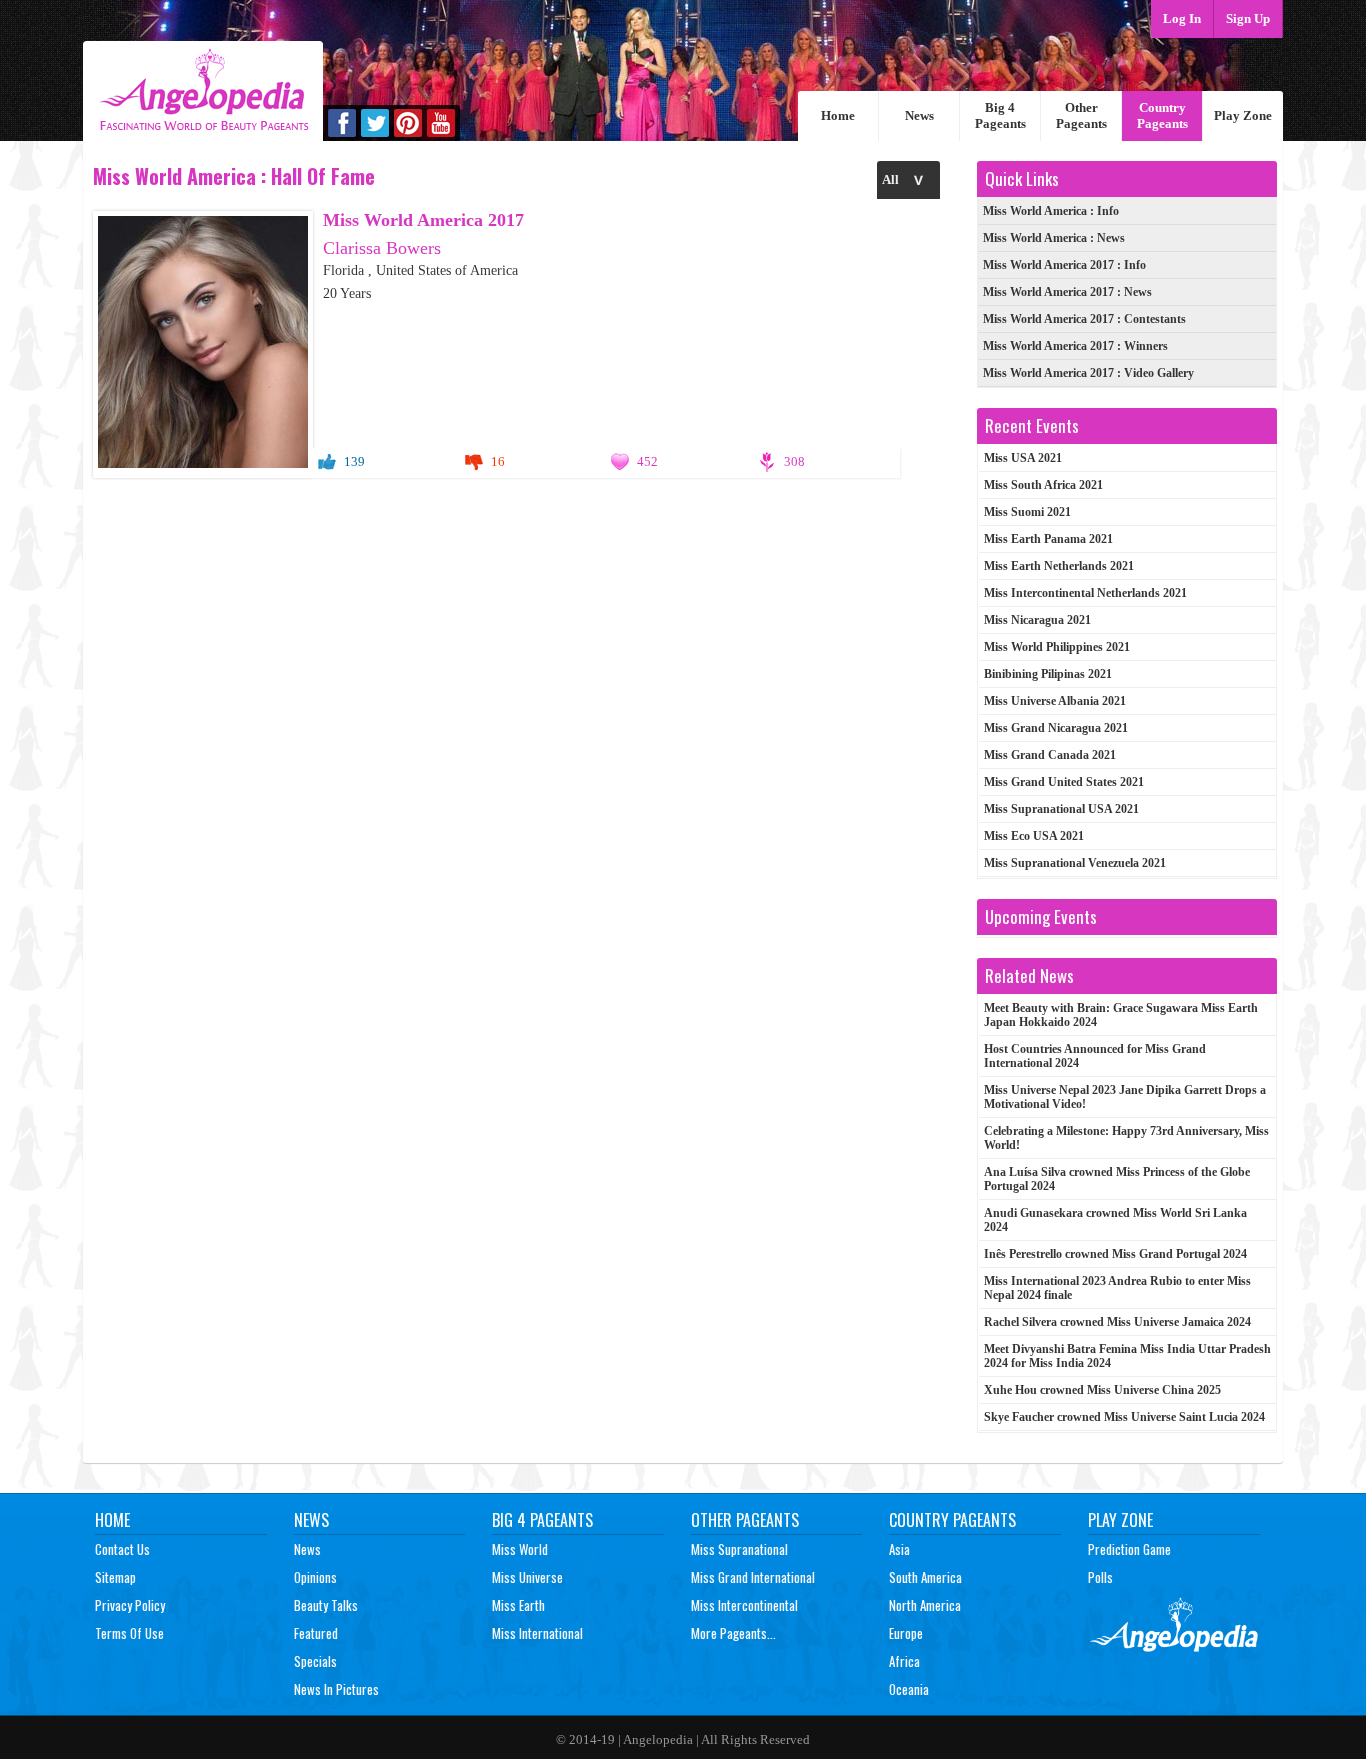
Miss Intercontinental (744, 1605)
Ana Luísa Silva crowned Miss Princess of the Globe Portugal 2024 (1117, 1179)
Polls (1100, 1577)
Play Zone (1243, 115)
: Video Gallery (1088, 373)
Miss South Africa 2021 (1043, 485)
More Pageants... (733, 1633)
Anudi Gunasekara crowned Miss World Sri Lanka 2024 (1115, 1220)
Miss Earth (518, 1605)
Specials (315, 1661)
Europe (906, 1633)
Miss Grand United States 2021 (1064, 782)
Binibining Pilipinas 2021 (1048, 674)
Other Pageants (1081, 115)
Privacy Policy (130, 1605)
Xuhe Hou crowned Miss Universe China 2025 (1102, 1390)
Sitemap (115, 1577)
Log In (1182, 18)
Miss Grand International (753, 1577)
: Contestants (1084, 319)
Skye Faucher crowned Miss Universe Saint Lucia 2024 (1124, 1417)
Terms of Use (129, 1633)
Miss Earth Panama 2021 (1048, 539)
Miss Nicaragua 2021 (1037, 620)
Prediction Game (1129, 1549)
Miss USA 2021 (1023, 458)
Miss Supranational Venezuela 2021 (1075, 863)
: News (1054, 238)
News (919, 115)
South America (925, 1577)
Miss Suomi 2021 (1027, 512)
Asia (899, 1549)
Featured (316, 1633)
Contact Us (122, 1549)
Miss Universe (527, 1577)
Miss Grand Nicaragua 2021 (1056, 728)
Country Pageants (1162, 115)
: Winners (1075, 346)
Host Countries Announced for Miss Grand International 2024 (1095, 1056)
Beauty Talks (326, 1605)
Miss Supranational (739, 1549)
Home (838, 115)
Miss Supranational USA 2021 (1061, 809)
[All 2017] (908, 179)
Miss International (537, 1633)
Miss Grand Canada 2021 (1050, 755)
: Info (1051, 211)
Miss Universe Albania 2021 (1055, 701)
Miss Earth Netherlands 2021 (1059, 566)
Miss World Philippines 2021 (1057, 647)
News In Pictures (336, 1689)
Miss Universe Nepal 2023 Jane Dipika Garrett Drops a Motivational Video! (1125, 1097)
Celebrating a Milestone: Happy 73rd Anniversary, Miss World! (1126, 1138)
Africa (904, 1661)
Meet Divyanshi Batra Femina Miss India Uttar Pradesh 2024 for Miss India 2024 (1127, 1356)
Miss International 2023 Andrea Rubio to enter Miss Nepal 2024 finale (1117, 1288)
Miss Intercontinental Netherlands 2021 (1085, 593)
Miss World (520, 1549)
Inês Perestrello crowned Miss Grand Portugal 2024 (1115, 1254)
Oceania (909, 1689)
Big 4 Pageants (1000, 115)
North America (925, 1605)
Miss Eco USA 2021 (1034, 836)
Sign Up (1248, 18)
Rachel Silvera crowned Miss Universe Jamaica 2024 (1117, 1322)
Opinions (315, 1577)
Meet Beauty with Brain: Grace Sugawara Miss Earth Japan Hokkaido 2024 (1121, 1015)
